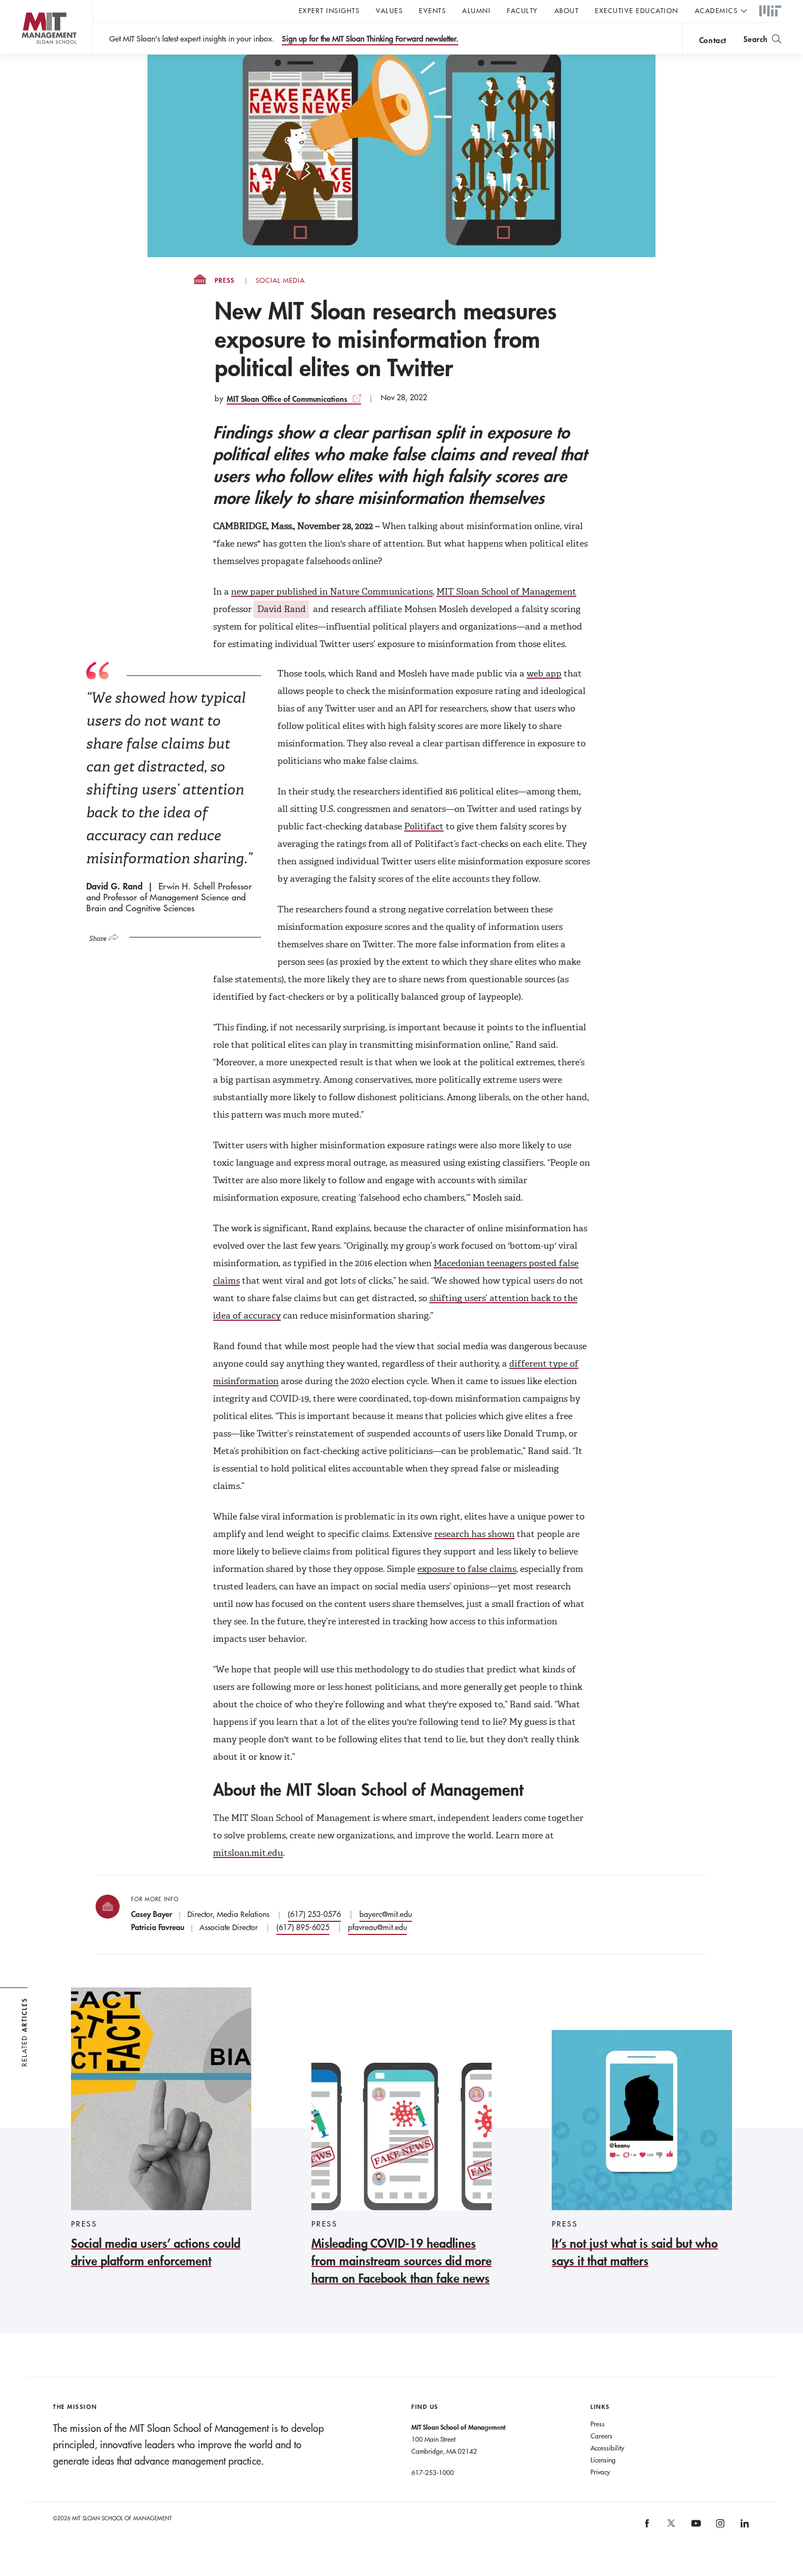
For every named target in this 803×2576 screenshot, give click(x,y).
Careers (601, 2436)
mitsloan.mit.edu (248, 1853)
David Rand (282, 609)
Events (432, 10)
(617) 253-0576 (314, 1914)
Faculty (522, 10)
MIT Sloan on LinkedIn (744, 2527)
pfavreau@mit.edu (377, 1927)
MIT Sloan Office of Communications (287, 399)
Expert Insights (329, 10)
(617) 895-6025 (303, 1927)
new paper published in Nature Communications (332, 592)
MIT (770, 11)
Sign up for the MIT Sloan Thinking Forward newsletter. (370, 39)
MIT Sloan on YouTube (694, 2529)
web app (544, 673)
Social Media (280, 281)
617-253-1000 (433, 2472)
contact (713, 40)
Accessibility (607, 2448)
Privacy (600, 2472)
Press (225, 281)
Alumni (476, 10)
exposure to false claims (467, 1569)
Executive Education (637, 10)
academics (716, 10)
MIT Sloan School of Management (506, 592)
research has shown (474, 1534)
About (567, 10)
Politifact (424, 826)
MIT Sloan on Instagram (720, 2527)
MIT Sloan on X (671, 2527)
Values (389, 10)
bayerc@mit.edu (386, 1914)
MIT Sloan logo (28, 54)
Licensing (603, 2460)
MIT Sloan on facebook (647, 2527)
